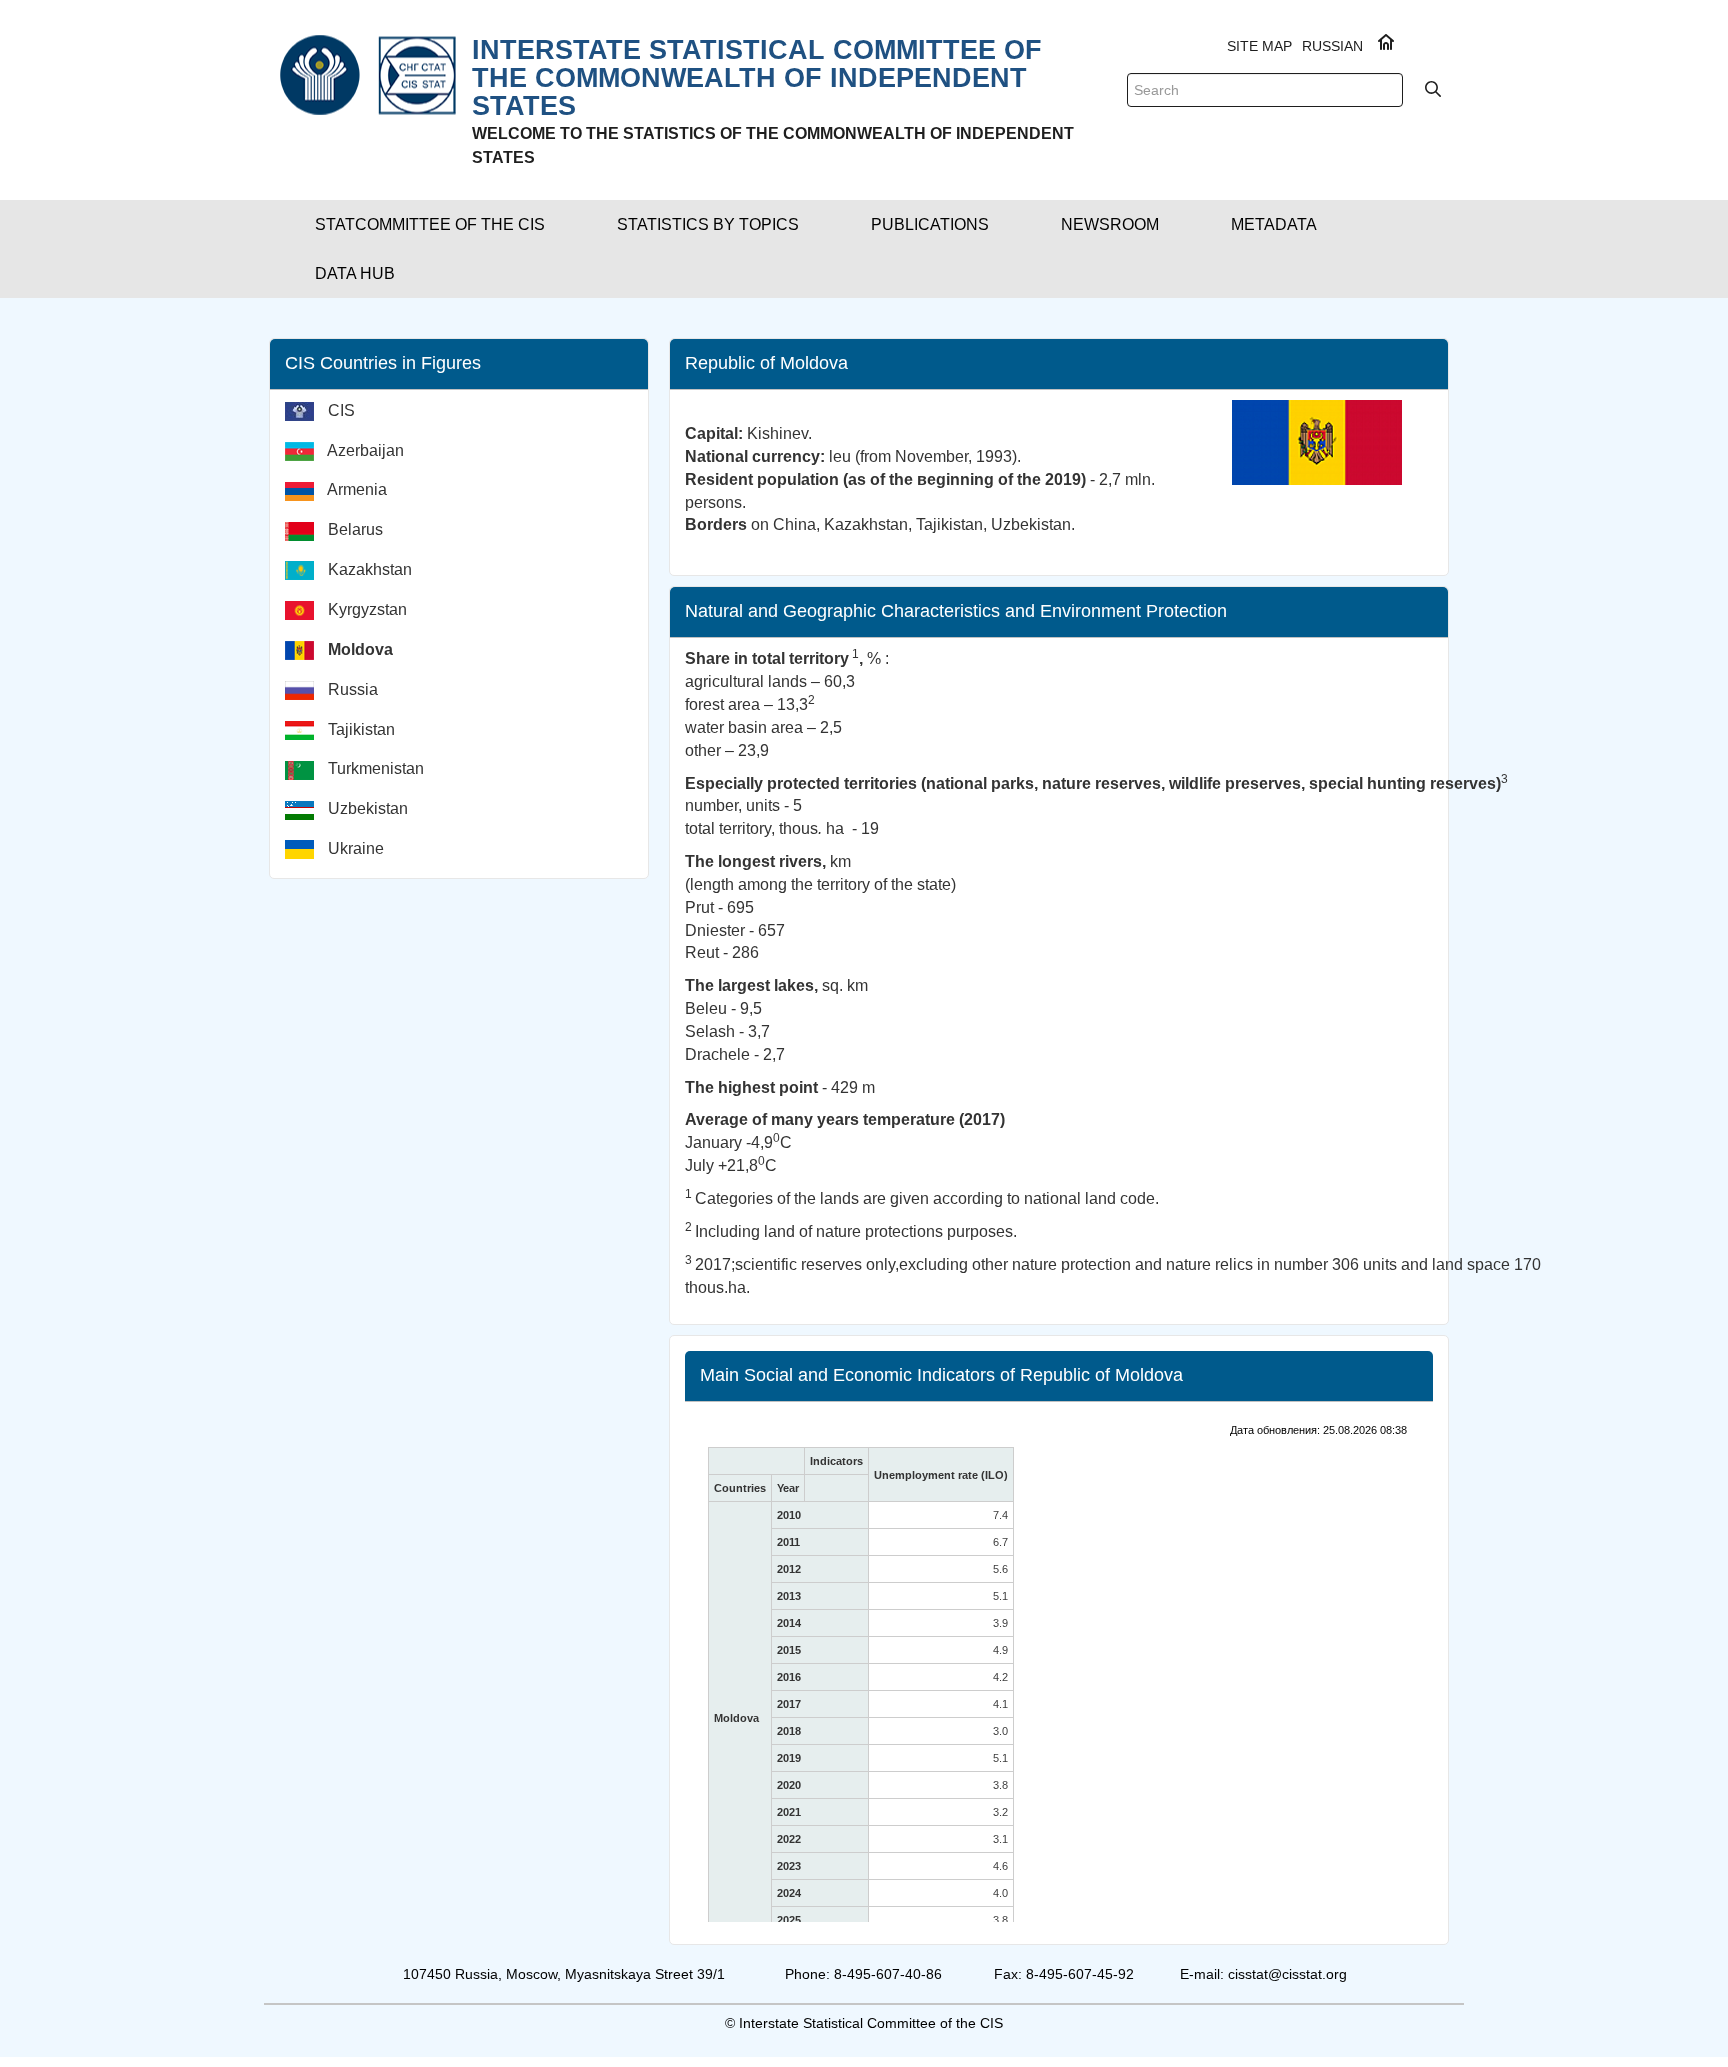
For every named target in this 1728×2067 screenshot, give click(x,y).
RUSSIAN (1332, 46)
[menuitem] (466, 419)
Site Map (1259, 46)
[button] (430, 224)
